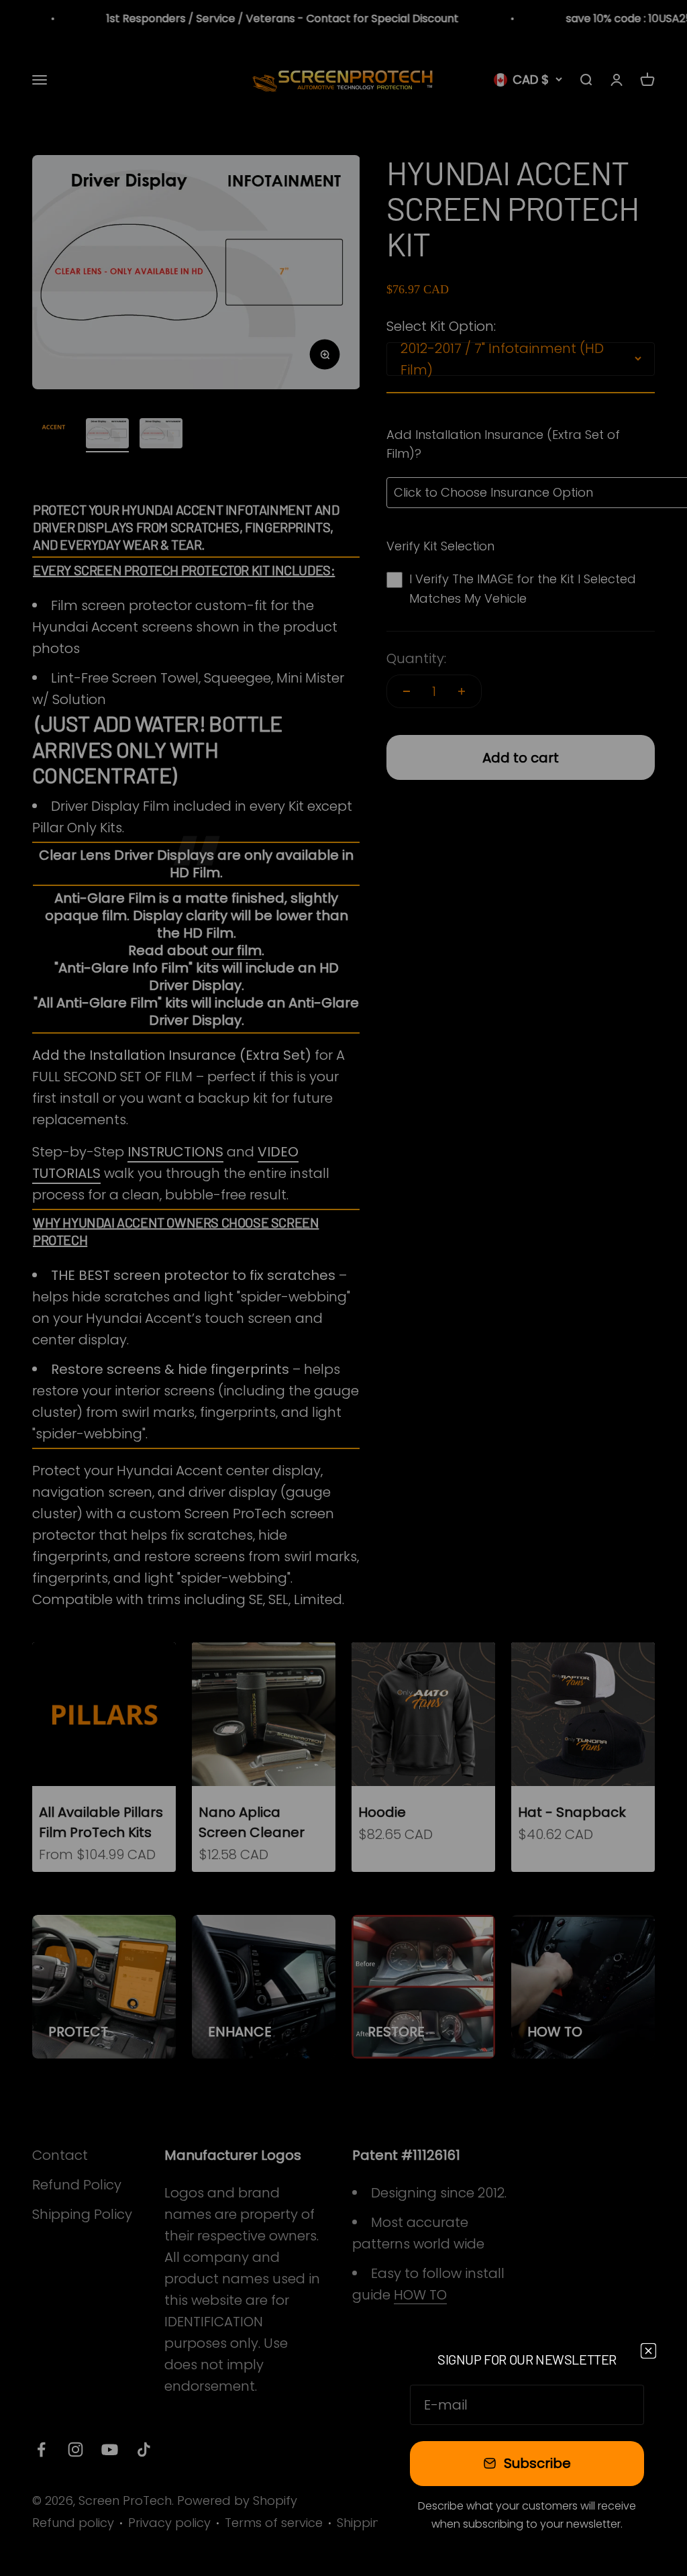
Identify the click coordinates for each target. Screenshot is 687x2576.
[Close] (648, 2351)
